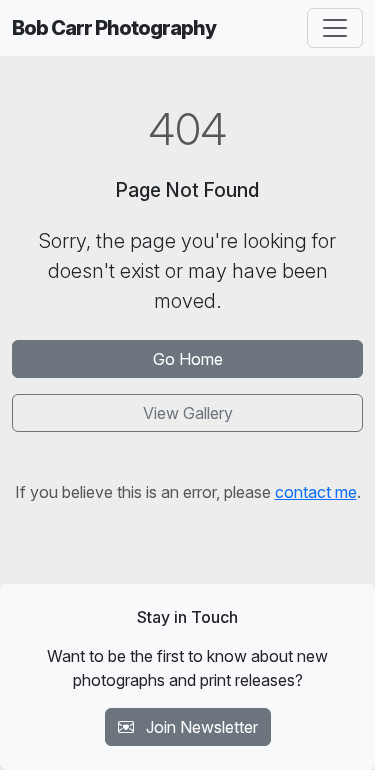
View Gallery (188, 413)
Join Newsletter (200, 727)
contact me (316, 492)
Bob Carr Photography (114, 28)
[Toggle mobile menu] (335, 28)
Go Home (188, 359)
